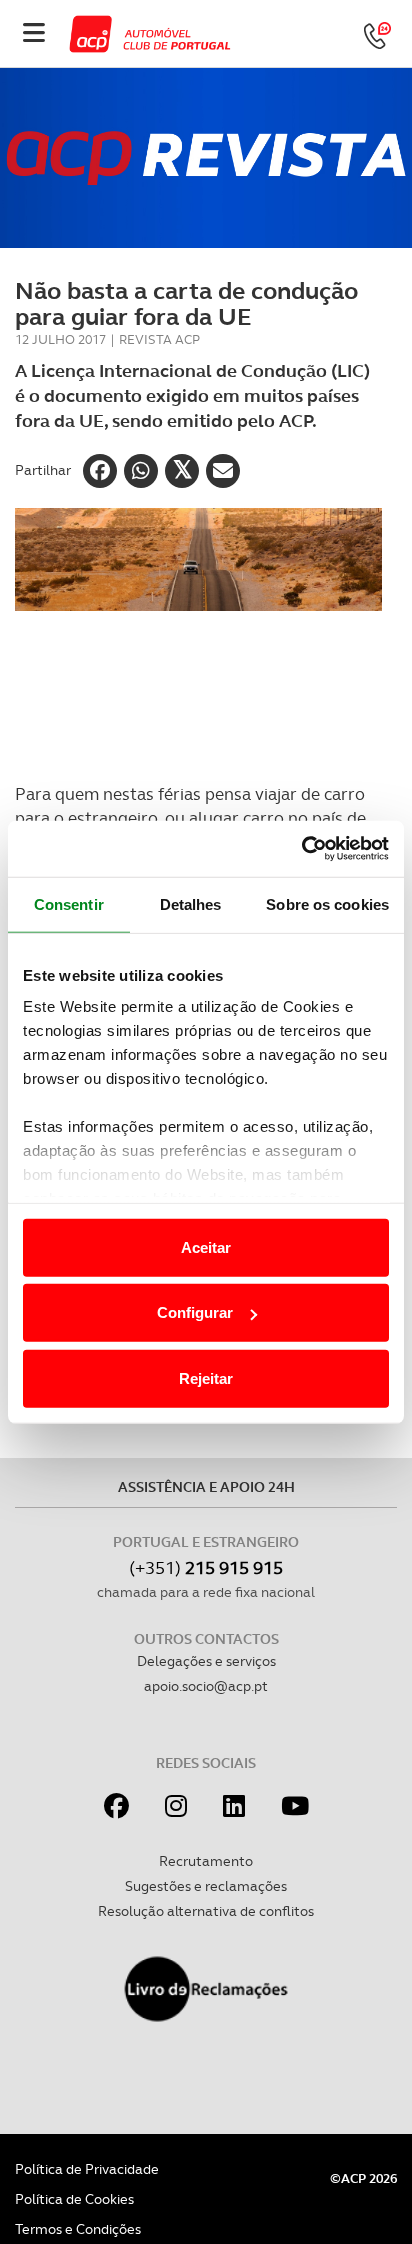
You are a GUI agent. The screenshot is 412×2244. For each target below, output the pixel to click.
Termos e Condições (78, 2229)
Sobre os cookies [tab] (327, 903)
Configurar (195, 1312)
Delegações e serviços (206, 1661)
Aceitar (206, 1246)
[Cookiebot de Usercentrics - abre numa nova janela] (301, 849)
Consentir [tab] (69, 903)
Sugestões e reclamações (206, 1886)
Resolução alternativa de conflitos (206, 1911)
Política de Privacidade (87, 2169)
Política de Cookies (74, 2199)
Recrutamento (206, 1861)
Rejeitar (206, 1377)
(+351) (206, 1567)
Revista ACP (159, 339)
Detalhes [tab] (191, 903)
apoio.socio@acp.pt (206, 1686)
